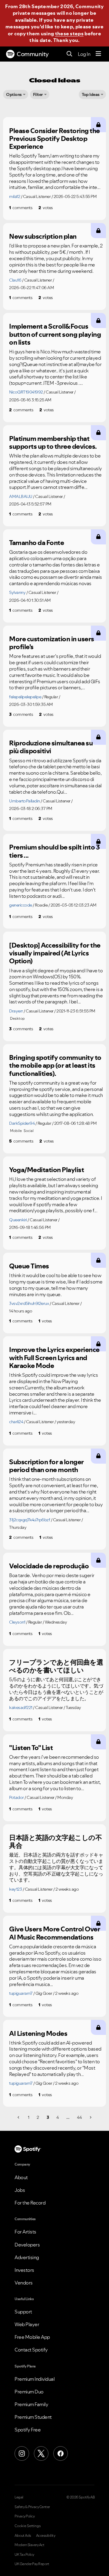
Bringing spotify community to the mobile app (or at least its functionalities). (55, 1065)
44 (79, 2117)
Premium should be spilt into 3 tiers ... (54, 851)
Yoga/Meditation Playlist (46, 1170)
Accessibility (46, 2536)
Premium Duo (29, 2392)
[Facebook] (61, 2453)
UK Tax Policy (24, 2555)
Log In (84, 54)
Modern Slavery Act (29, 2545)
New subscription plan (43, 236)
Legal (19, 2497)
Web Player (27, 2324)
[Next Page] (90, 2117)
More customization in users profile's (52, 643)
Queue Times (29, 1266)
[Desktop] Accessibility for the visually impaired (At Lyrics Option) (55, 953)
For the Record (30, 2203)
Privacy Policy (25, 2516)
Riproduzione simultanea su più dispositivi (51, 747)
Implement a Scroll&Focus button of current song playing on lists (55, 334)
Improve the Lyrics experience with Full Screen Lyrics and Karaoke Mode (54, 1358)
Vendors (24, 2283)
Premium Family (31, 2404)
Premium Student (33, 2417)
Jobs (20, 2190)
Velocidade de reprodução (49, 1566)
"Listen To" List (31, 1748)
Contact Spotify (31, 2350)
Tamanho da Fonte (36, 543)
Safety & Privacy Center (32, 2507)
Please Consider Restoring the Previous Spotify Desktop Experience (54, 139)
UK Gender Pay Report (32, 2564)
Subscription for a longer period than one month (46, 1466)
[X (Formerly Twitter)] (41, 2453)
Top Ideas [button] (91, 94)
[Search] (69, 54)
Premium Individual (35, 2379)
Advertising (27, 2257)
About (21, 2177)
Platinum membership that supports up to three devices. (53, 443)
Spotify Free (28, 2430)
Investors (24, 2270)
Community (33, 54)
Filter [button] (38, 94)
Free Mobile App (32, 2337)
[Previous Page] (19, 2117)
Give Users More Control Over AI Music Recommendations (54, 1933)
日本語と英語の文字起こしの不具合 (55, 1842)
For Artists (25, 2232)
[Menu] (98, 54)
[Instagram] (22, 2453)
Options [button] (14, 94)
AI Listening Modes (38, 2033)
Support (23, 2312)
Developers (27, 2245)
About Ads (23, 2536)
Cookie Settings (28, 2526)
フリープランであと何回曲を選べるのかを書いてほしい (56, 1666)
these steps (69, 33)
